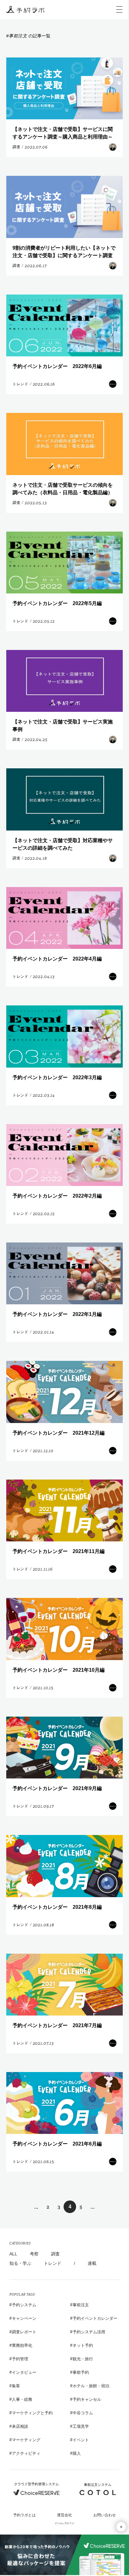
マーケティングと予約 (32, 2413)
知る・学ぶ (20, 2263)
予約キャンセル (87, 2399)
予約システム (24, 2305)
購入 (77, 2453)
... (36, 2207)
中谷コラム (83, 2413)
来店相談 (20, 2426)
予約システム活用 (89, 2332)
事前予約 (81, 2372)
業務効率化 (22, 2345)
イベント (81, 2440)
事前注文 (81, 2305)
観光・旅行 (83, 2359)
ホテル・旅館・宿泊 (91, 2386)
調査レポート (24, 2332)
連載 (92, 2263)
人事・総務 (22, 2399)
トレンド (53, 2263)
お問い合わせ (105, 2515)
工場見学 (81, 2426)
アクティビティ (26, 2453)
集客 (16, 2386)
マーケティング (26, 2440)
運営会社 (64, 2515)
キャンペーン (24, 2318)
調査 (55, 2254)
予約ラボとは (24, 2515)
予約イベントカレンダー (95, 2318)
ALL (13, 2254)
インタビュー (24, 2372)
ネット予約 (83, 2345)
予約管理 (20, 2359)
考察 (34, 2254)
